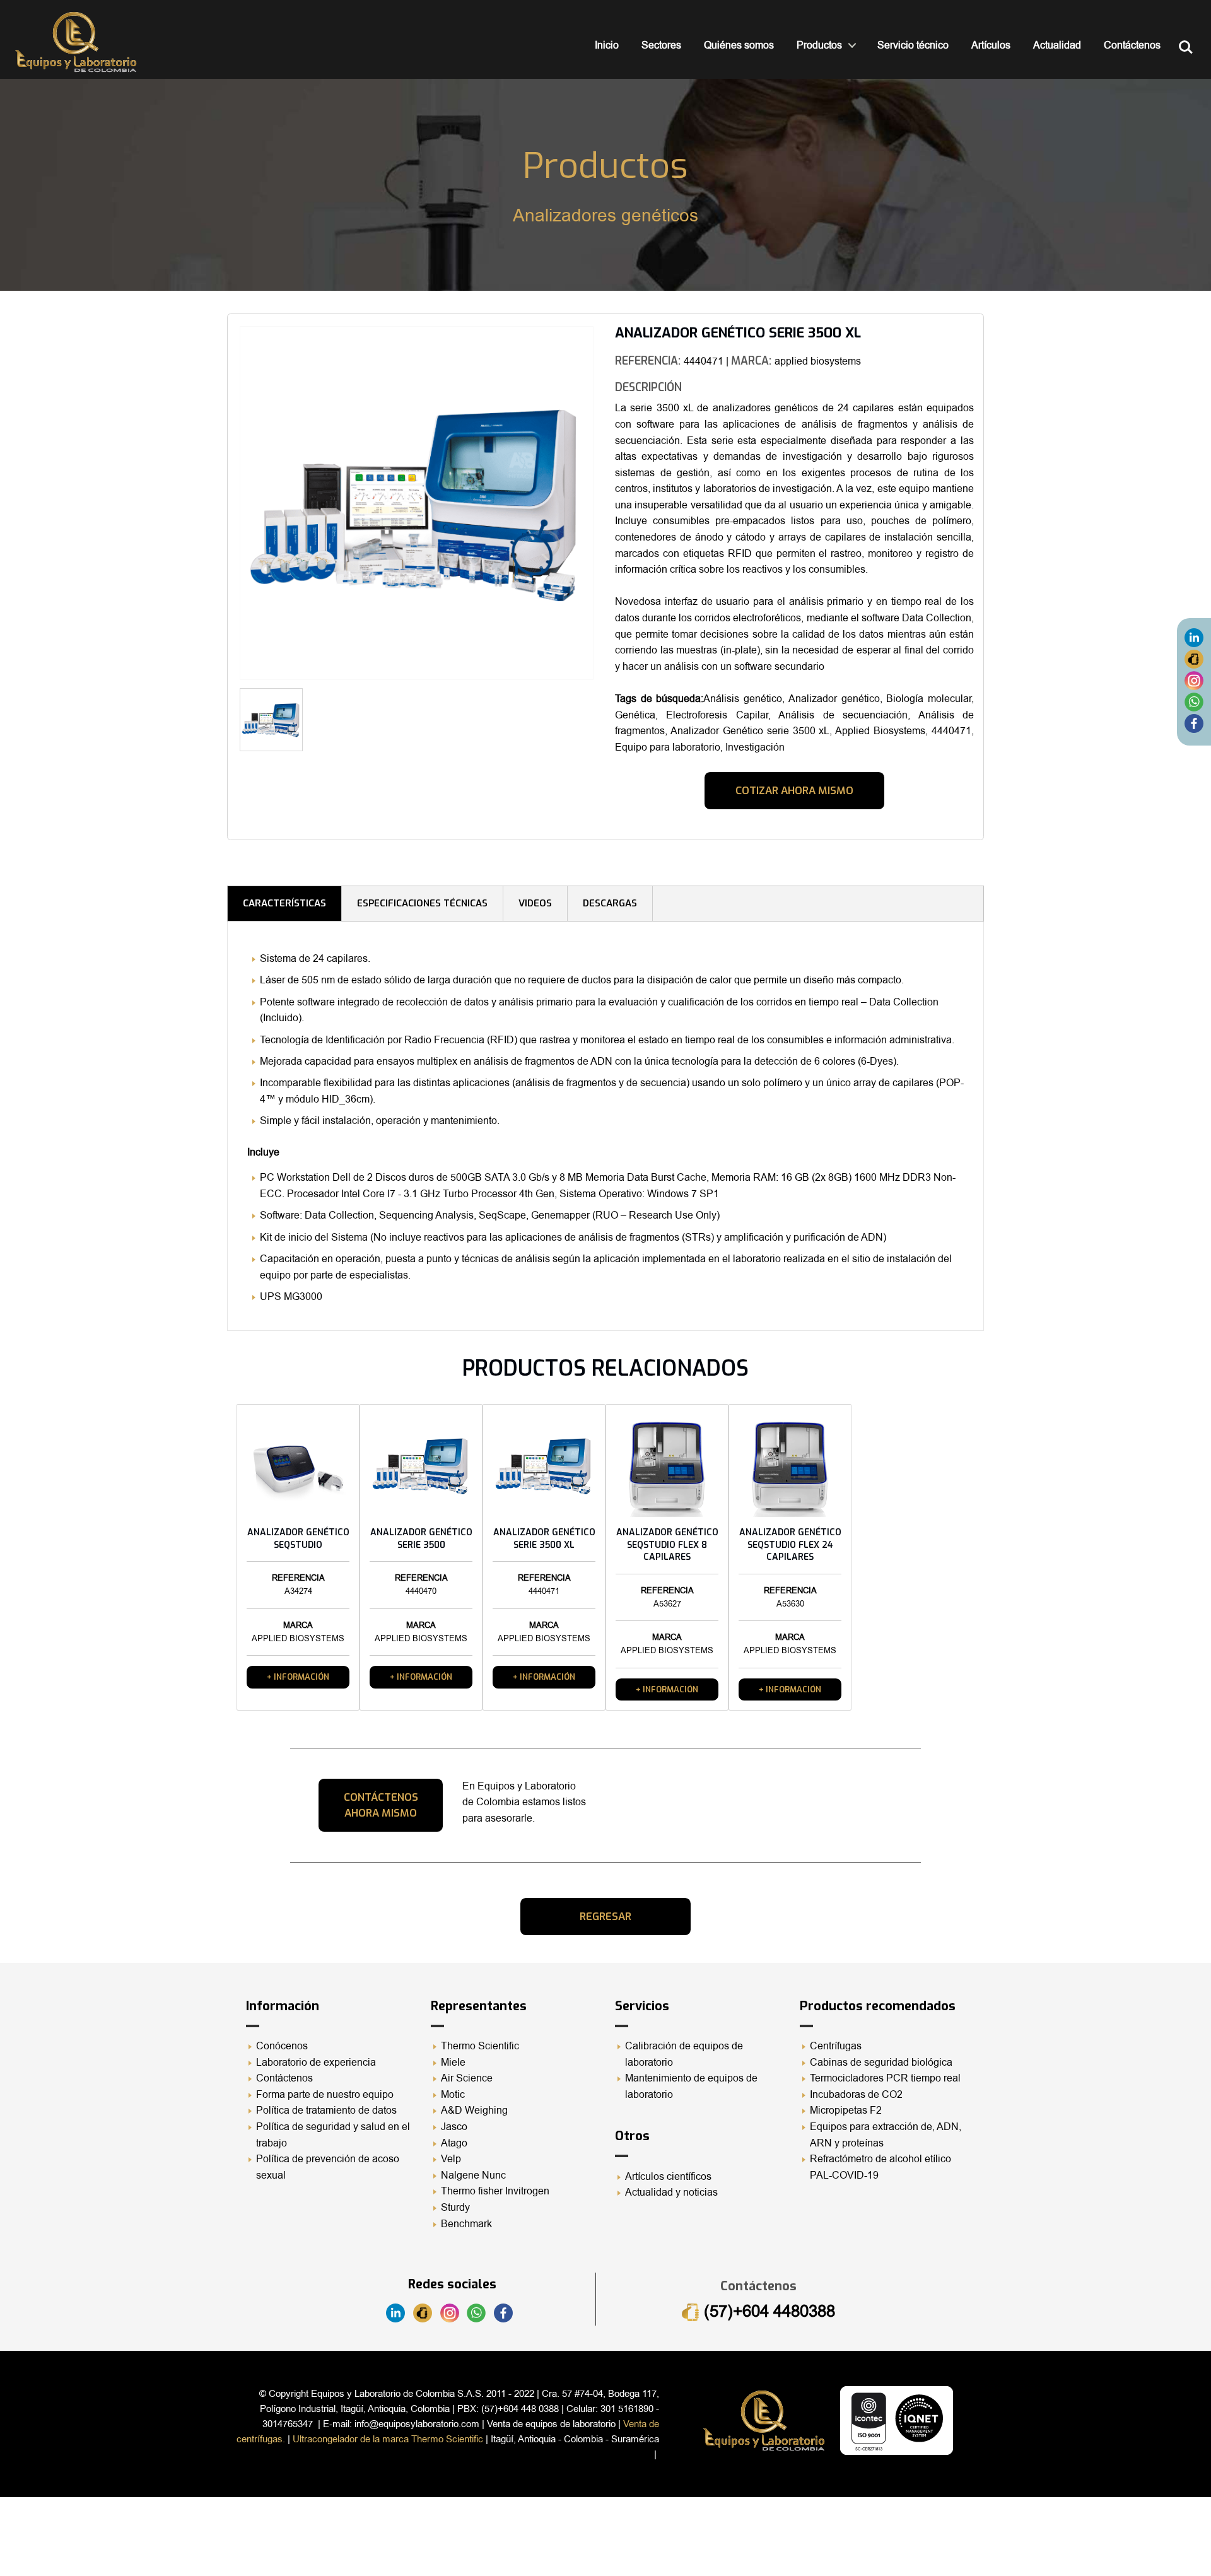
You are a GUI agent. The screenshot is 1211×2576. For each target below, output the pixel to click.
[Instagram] (1194, 681)
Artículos (991, 45)
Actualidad (1057, 45)
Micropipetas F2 (846, 2111)
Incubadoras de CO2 (856, 2095)
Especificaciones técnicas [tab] (422, 903)
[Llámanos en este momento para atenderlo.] (1194, 659)
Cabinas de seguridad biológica (881, 2063)
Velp (451, 2159)
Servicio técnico (913, 45)
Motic (453, 2095)
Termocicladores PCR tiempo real (885, 2078)
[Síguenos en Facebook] (1194, 723)
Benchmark (466, 2224)
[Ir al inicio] (76, 42)
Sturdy (455, 2208)
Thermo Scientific (480, 2046)
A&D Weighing (474, 2111)
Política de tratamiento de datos (326, 2111)
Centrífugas (836, 2046)
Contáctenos (1132, 45)
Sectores (661, 45)
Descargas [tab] (610, 903)
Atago (454, 2143)
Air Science (467, 2078)
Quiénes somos (739, 45)
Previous (221, 507)
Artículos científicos (668, 2177)
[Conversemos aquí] (1194, 702)
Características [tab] (284, 903)
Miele (453, 2063)
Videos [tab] (535, 903)
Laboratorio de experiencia (316, 2063)
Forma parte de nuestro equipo (325, 2095)
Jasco (454, 2127)
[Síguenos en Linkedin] (1194, 638)
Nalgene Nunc (473, 2175)
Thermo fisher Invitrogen (495, 2191)
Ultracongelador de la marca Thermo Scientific (388, 2439)
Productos (819, 45)
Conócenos (282, 2046)
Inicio (607, 45)
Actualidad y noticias (671, 2193)
